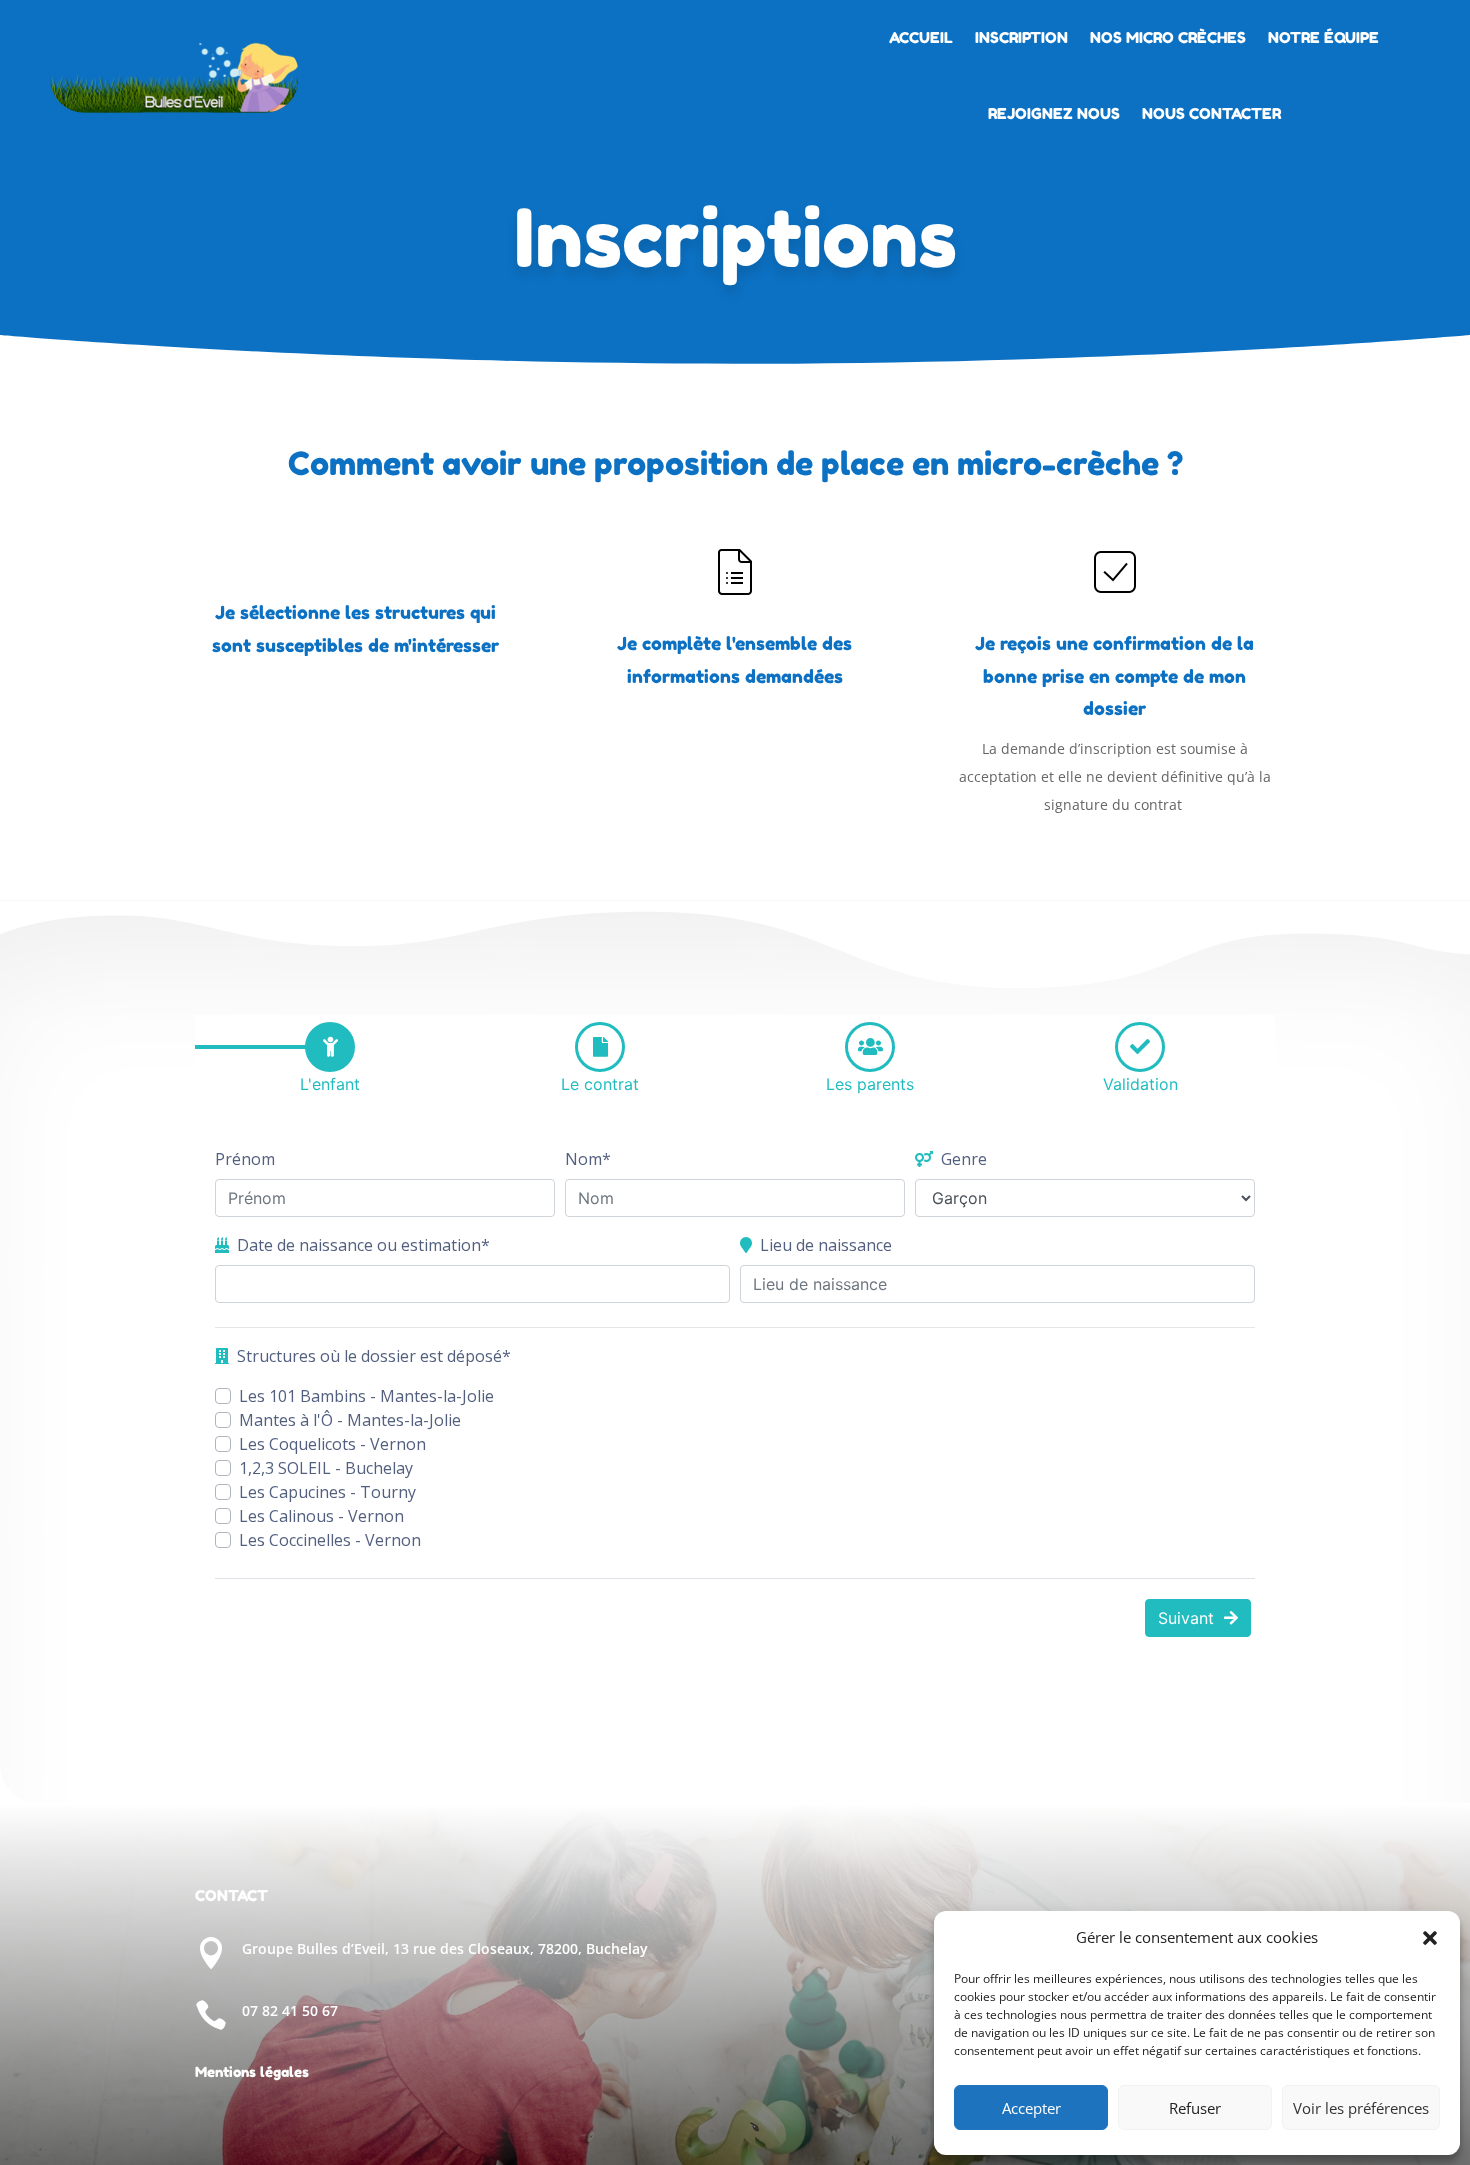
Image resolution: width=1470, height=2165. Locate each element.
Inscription (1021, 37)
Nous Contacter (1211, 113)
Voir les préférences (1361, 2108)
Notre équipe (1323, 37)
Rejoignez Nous (1054, 113)
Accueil (921, 37)
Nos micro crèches (1168, 37)
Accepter (1031, 2108)
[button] (1430, 1938)
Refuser (1195, 2108)
